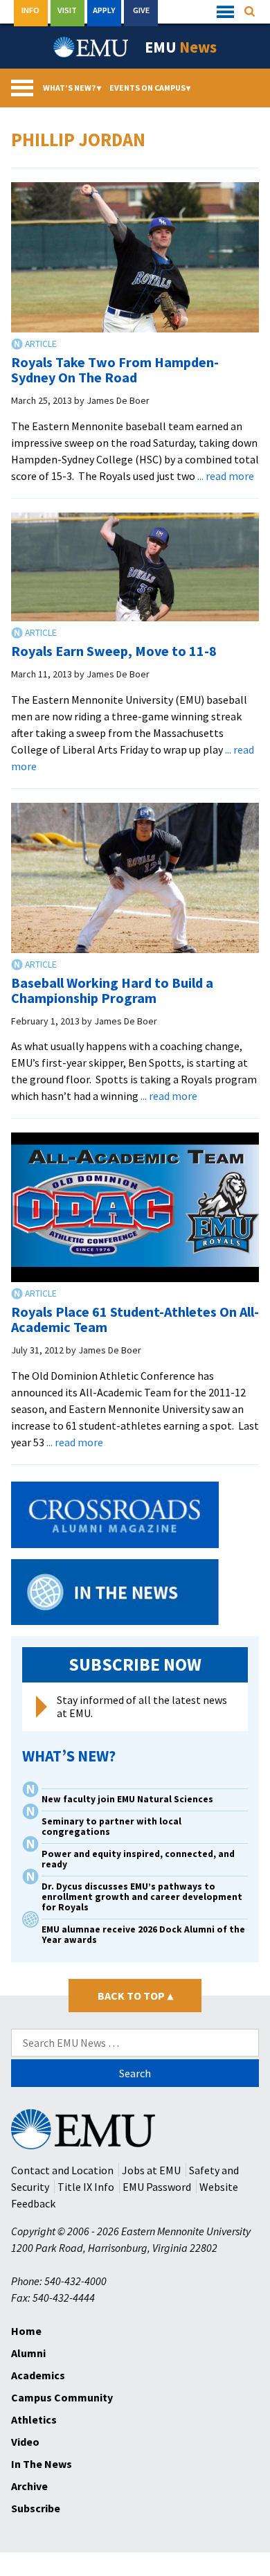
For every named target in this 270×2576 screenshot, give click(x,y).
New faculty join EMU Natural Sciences (128, 1799)
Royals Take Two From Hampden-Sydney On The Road (115, 370)
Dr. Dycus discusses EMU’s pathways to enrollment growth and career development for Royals (142, 1897)
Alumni (28, 2353)
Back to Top (135, 1996)
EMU (181, 47)
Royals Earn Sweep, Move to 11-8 (114, 651)
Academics (38, 2375)
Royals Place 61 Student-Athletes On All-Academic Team (135, 1319)
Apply (104, 10)
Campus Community (62, 2397)
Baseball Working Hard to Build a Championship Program (112, 990)
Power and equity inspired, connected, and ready (138, 1859)
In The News (42, 2464)
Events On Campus (150, 88)
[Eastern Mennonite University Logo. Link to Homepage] (91, 47)
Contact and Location (62, 2170)
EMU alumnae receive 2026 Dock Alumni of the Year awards (143, 1935)
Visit (67, 10)
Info (30, 10)
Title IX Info (86, 2187)
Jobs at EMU (151, 2170)
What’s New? (72, 88)
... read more (226, 476)
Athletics (34, 2419)
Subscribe (36, 2508)
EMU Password (157, 2187)
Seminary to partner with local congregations (111, 1827)
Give (141, 10)
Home (26, 2331)
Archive (29, 2486)
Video (25, 2442)
